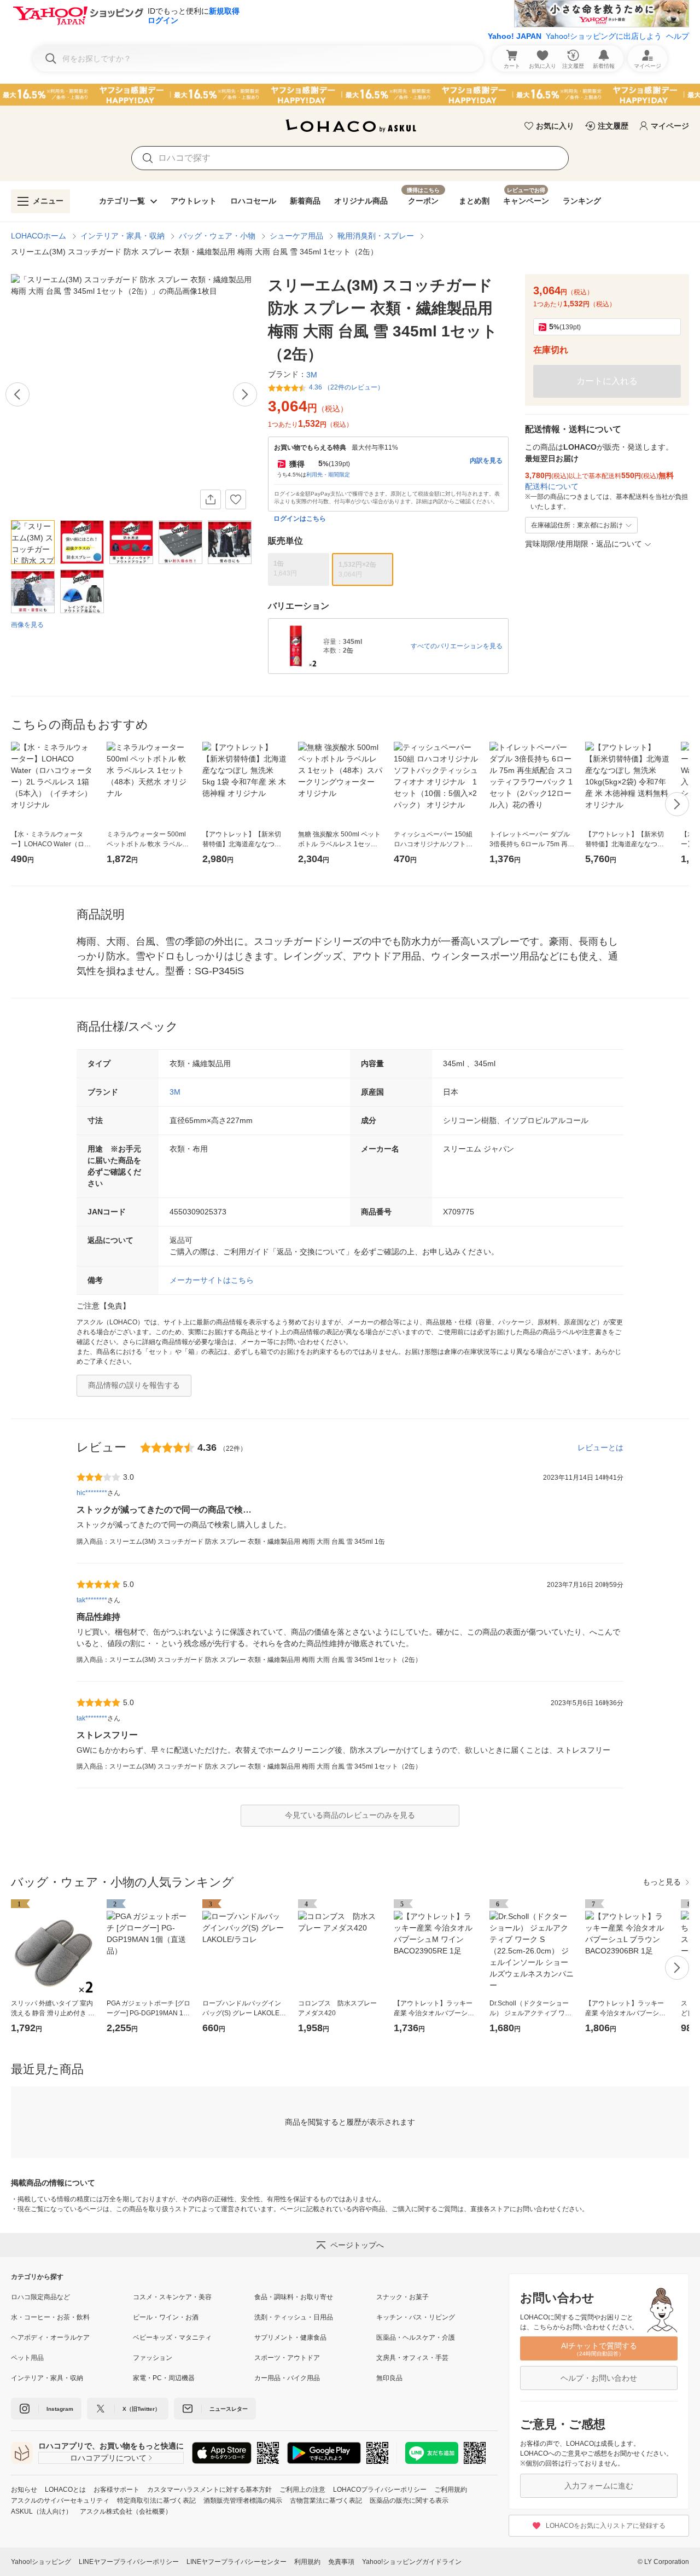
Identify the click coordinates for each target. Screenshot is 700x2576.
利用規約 (307, 2562)
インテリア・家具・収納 (122, 236)
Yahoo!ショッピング (41, 2562)
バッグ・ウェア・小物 (217, 236)
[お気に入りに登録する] (236, 499)
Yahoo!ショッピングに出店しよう (604, 36)
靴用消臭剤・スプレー (376, 236)
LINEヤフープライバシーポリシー (129, 2562)
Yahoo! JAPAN (515, 36)
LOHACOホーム (39, 236)
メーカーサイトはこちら (212, 1280)
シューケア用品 (296, 236)
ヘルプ (678, 36)
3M (175, 1092)
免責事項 (341, 2562)
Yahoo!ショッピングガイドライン (412, 2562)
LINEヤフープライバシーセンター (237, 2562)
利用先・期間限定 (328, 475)
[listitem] (72, 2297)
